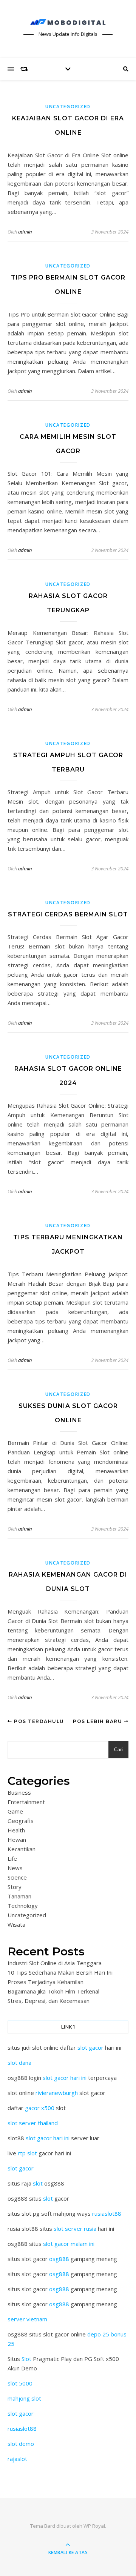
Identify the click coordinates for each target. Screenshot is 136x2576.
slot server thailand (33, 2123)
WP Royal (94, 2526)
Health (16, 1830)
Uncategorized (68, 107)
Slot (26, 2359)
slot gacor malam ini (69, 2244)
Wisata (16, 1924)
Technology (23, 1906)
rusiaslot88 (107, 2213)
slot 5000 (20, 2383)
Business (19, 1792)
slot (38, 2183)
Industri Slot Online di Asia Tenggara (55, 1963)
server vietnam (27, 2319)
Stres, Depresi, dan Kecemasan (49, 2001)
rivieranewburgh (57, 2093)
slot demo (21, 2444)
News (15, 1868)
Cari (118, 1750)
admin (25, 232)
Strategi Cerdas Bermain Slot (68, 914)
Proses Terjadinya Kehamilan (46, 1982)
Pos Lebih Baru (98, 1721)
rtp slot (27, 2153)
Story (15, 1887)
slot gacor (90, 2047)
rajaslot (17, 2459)
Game (15, 1811)
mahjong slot (24, 2398)
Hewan (17, 1840)
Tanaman (19, 1896)
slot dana (19, 2063)
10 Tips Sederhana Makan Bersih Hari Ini (60, 1972)
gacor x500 (40, 2108)
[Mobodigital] (68, 22)
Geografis (21, 1821)
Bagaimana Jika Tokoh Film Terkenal (53, 1991)
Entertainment (26, 1802)
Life (12, 1858)
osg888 (59, 2259)
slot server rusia (75, 2229)
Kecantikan (22, 1849)
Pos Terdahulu (38, 1721)
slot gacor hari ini (65, 2078)
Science (17, 1877)
